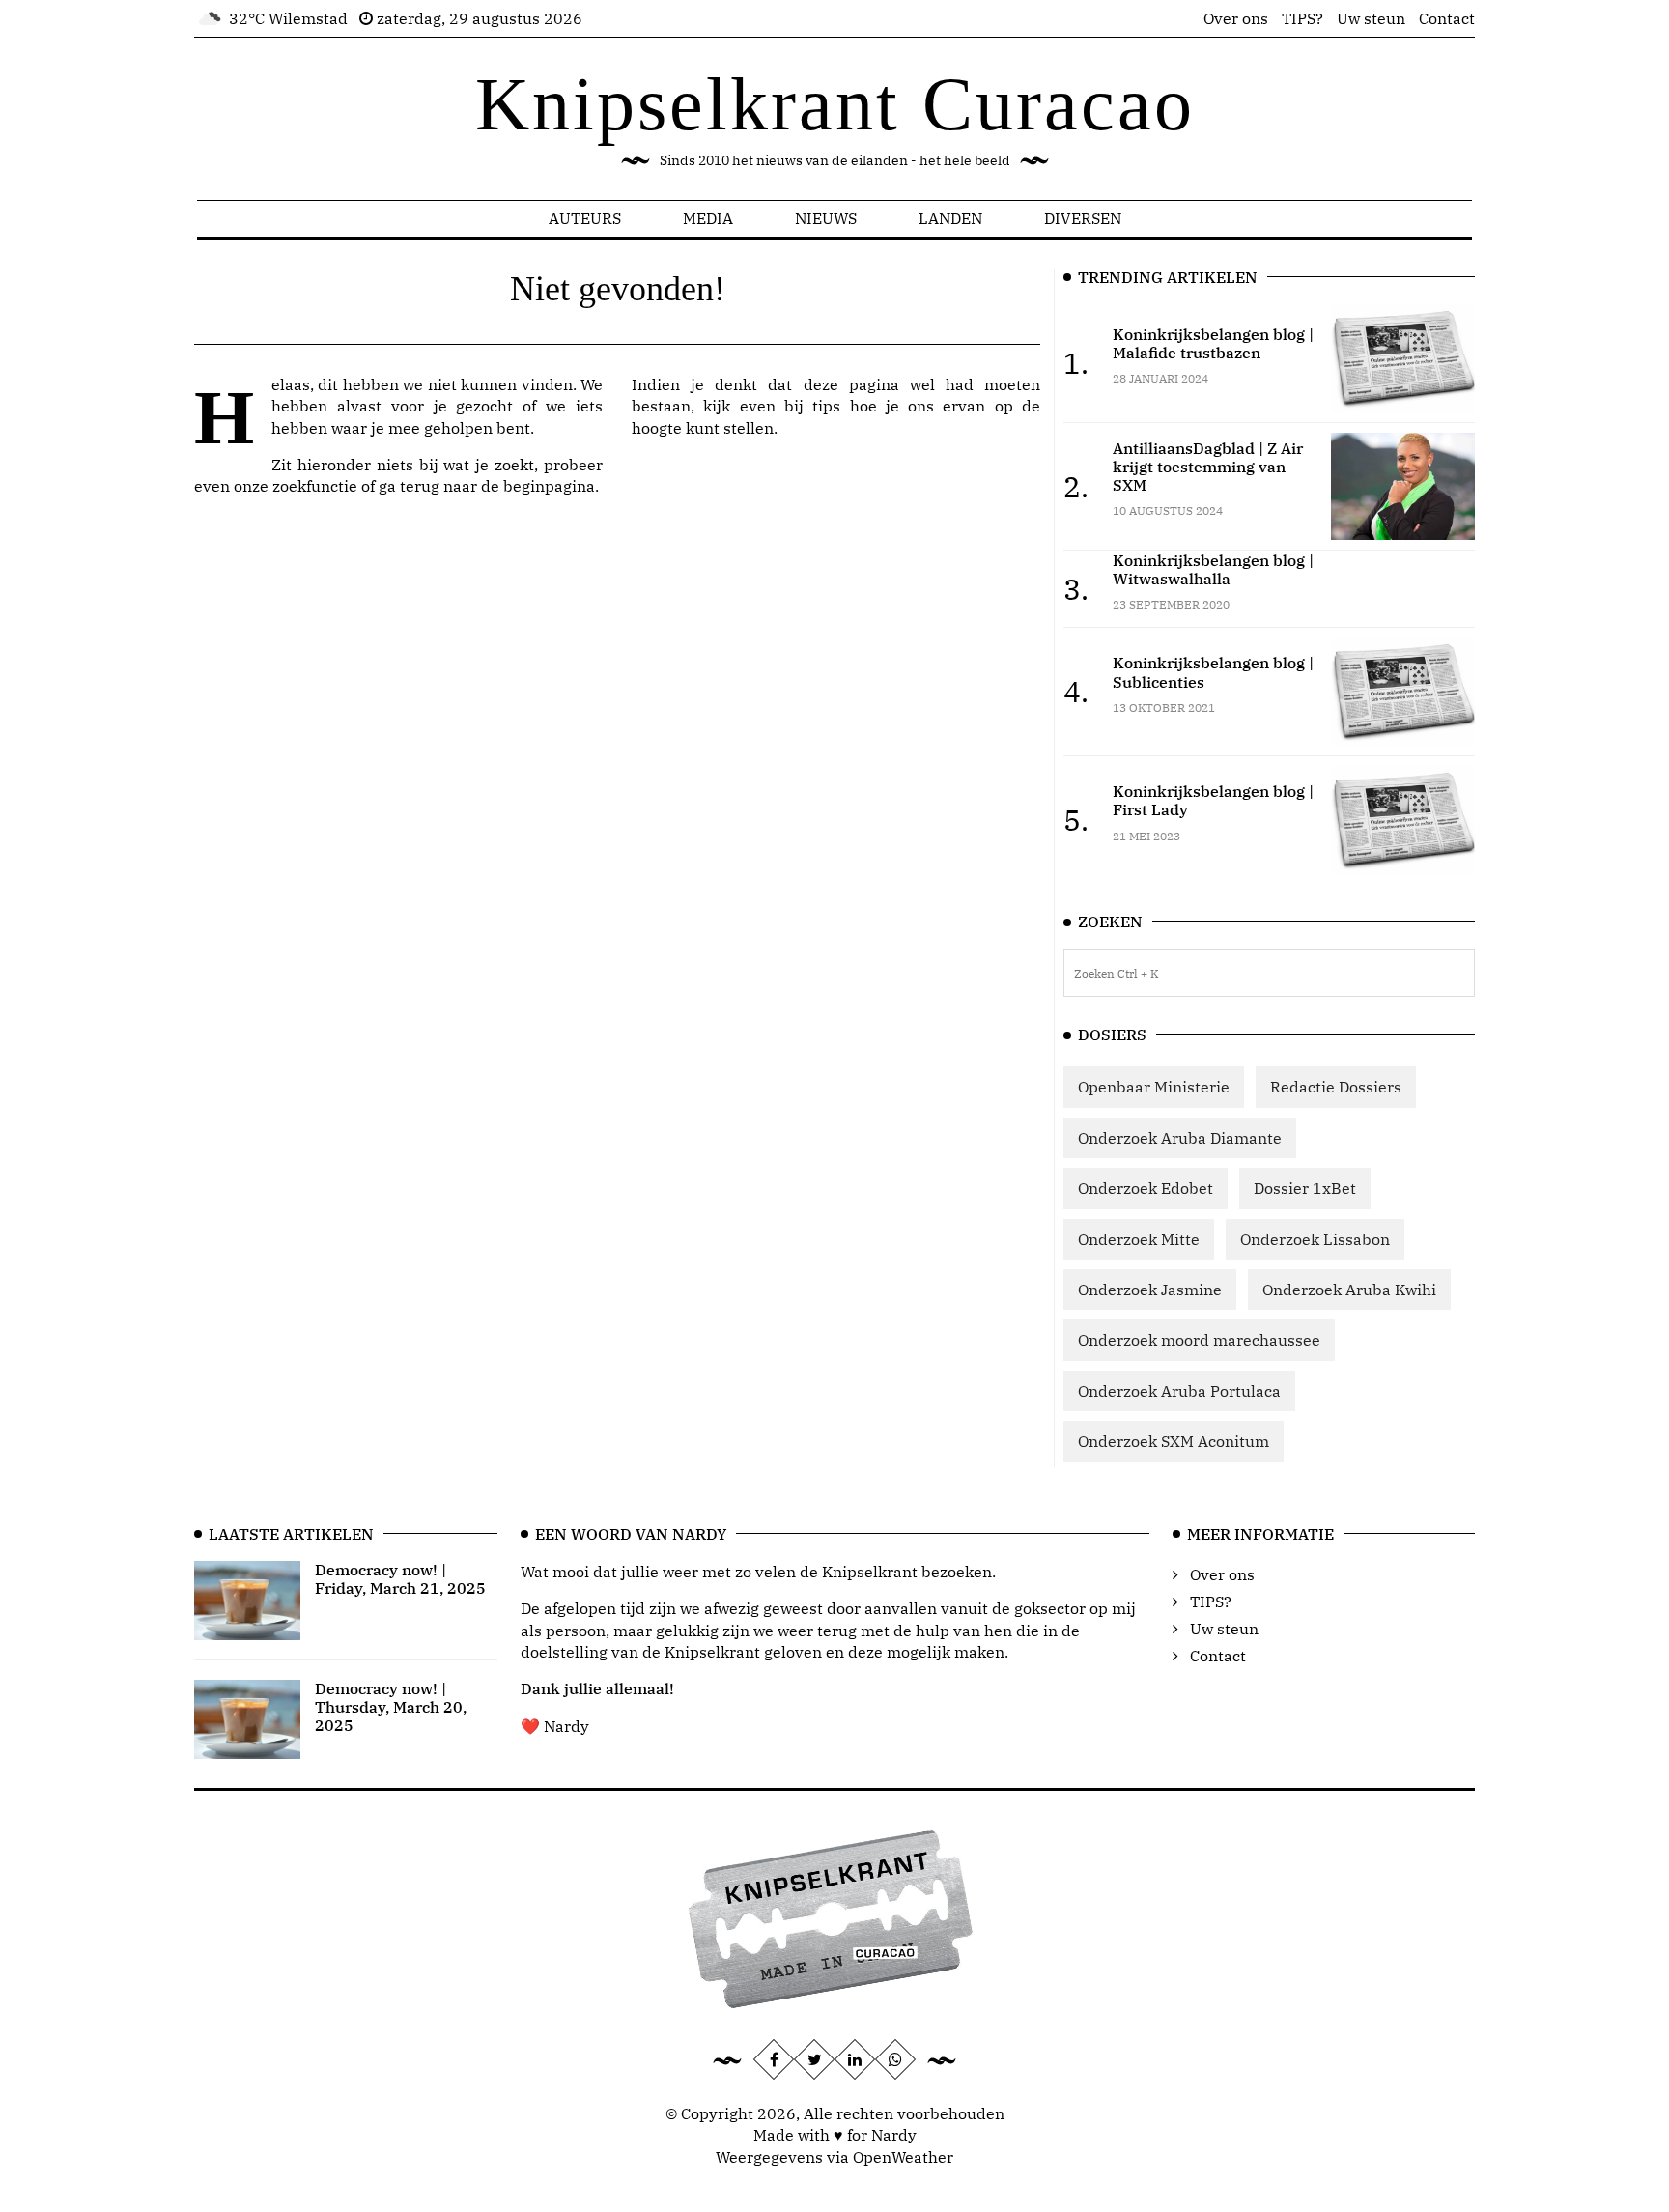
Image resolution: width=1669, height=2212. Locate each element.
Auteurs (585, 218)
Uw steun (1371, 18)
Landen (950, 218)
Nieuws (826, 218)
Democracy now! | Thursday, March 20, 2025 (391, 1707)
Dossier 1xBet (1305, 1188)
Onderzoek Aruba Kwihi (1349, 1290)
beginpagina (549, 486)
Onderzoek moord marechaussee (1199, 1340)
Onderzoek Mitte (1139, 1239)
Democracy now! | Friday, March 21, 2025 (400, 1579)
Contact (1447, 18)
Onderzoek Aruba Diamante (1180, 1138)
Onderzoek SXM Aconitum (1174, 1441)
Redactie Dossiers (1336, 1087)
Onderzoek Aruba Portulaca (1179, 1391)
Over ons (1236, 18)
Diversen (1083, 218)
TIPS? (1302, 18)
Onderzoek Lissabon (1315, 1239)
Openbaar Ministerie (1154, 1087)
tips (826, 406)
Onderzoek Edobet (1146, 1188)
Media (708, 218)
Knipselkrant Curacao (835, 104)
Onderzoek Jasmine (1150, 1290)
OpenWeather (903, 2157)
